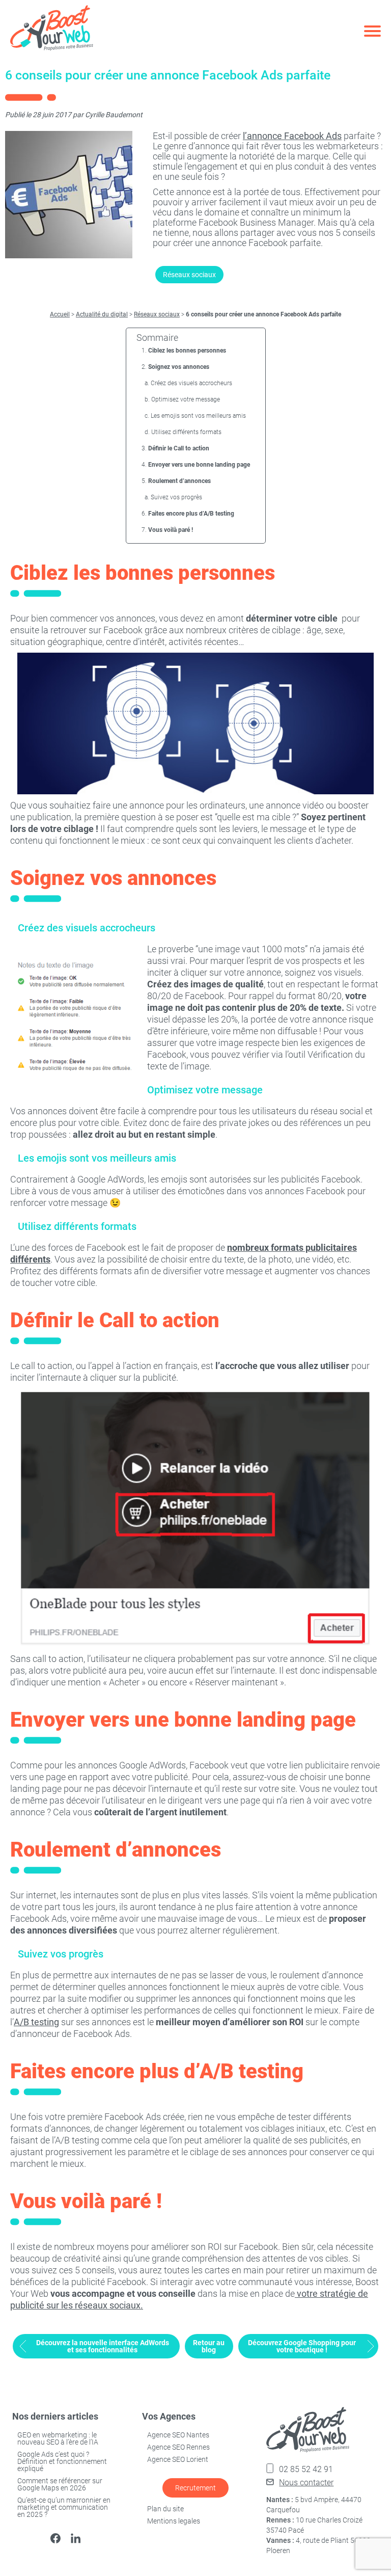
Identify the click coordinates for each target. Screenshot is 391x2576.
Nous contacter (306, 2483)
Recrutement (195, 2488)
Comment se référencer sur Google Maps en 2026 (60, 2484)
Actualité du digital (102, 314)
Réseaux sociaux (189, 275)
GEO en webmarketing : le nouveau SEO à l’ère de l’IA (58, 2438)
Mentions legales (174, 2521)
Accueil (60, 314)
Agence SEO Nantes (178, 2435)
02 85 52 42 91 (306, 2469)
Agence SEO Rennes (178, 2447)
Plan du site (165, 2509)
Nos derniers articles (55, 2416)
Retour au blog (209, 2346)
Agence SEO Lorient (178, 2459)
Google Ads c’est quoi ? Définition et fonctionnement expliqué (62, 2461)
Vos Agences (169, 2416)
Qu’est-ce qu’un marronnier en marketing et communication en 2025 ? (64, 2507)
